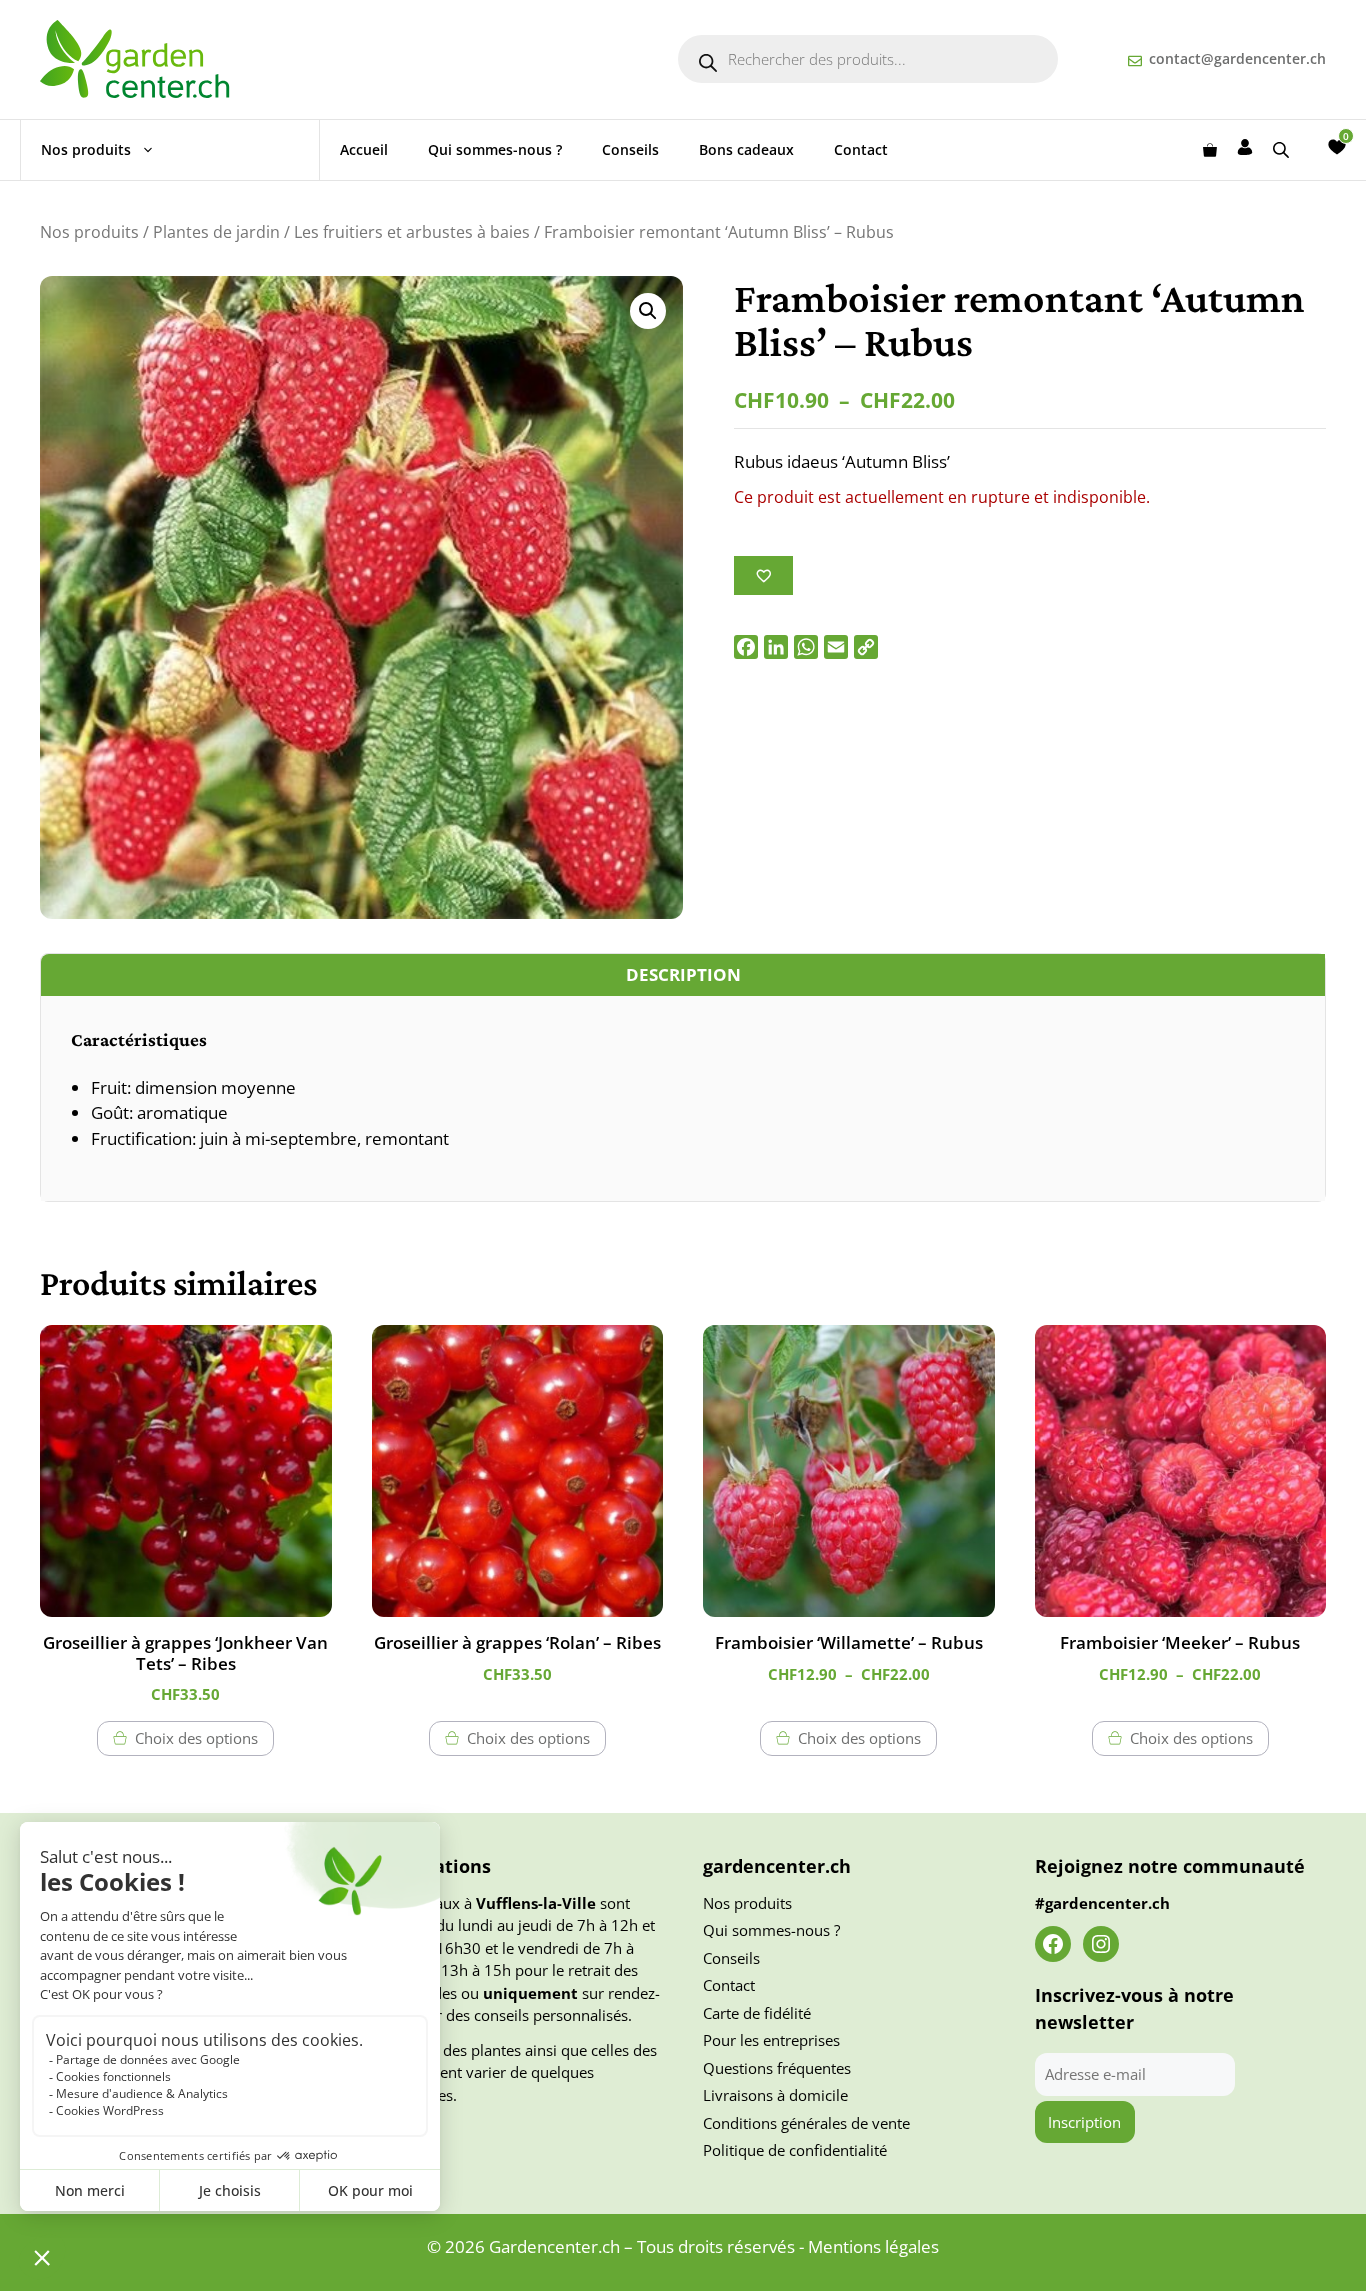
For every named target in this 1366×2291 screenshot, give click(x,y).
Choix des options (196, 1738)
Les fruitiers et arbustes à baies (412, 232)
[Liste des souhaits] (1337, 147)
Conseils (630, 149)
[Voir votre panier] (1210, 150)
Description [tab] (683, 974)
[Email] (836, 647)
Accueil (364, 149)
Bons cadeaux (746, 149)
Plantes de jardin (216, 232)
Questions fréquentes (777, 2068)
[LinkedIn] (776, 647)
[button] (648, 311)
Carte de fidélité (757, 2013)
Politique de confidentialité (795, 2150)
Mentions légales (873, 2246)
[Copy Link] (866, 647)
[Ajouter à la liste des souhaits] (763, 575)
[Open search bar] (1283, 149)
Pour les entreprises (771, 2040)
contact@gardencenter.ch (1237, 58)
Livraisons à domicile (775, 2095)
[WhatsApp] (806, 647)
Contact (861, 149)
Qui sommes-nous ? (495, 149)
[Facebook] (746, 647)
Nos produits (86, 149)
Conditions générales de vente (806, 2123)
